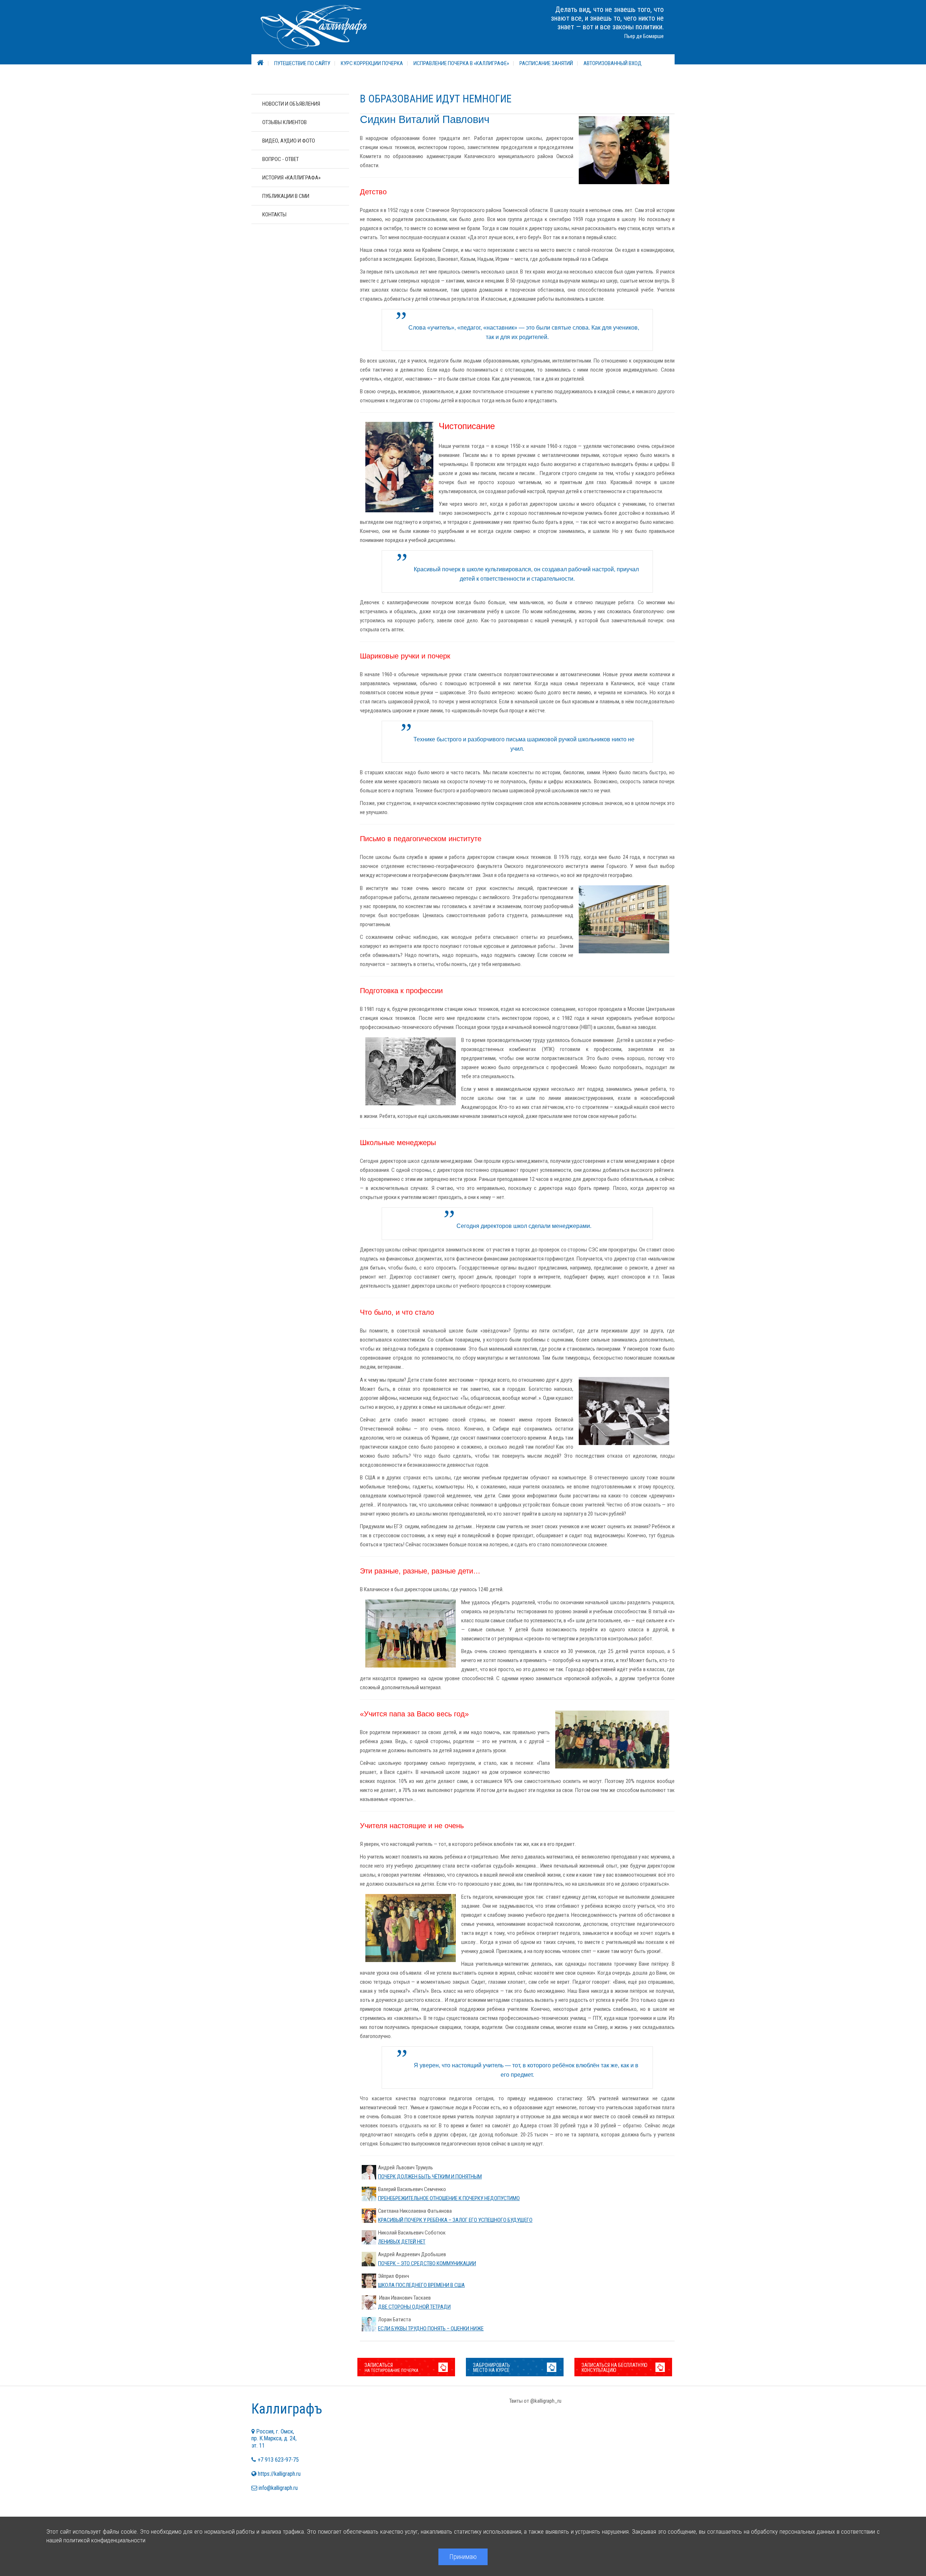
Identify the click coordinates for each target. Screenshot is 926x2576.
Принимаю (463, 2557)
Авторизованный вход (613, 63)
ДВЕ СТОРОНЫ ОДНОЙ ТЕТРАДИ (414, 2307)
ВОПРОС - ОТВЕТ (281, 159)
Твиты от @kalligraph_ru (535, 2401)
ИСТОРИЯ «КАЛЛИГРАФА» (291, 178)
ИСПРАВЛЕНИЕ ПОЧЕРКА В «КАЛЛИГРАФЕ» (461, 63)
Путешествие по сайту (302, 63)
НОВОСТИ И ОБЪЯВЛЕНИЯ (291, 104)
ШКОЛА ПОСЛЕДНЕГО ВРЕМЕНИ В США (421, 2285)
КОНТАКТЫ (274, 215)
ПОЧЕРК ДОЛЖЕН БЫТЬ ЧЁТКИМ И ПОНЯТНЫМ (430, 2177)
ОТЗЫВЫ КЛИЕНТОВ (284, 122)
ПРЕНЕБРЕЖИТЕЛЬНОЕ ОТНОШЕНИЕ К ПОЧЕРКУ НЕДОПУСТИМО (449, 2198)
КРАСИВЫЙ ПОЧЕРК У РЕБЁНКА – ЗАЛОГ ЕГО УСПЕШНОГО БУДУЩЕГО (455, 2220)
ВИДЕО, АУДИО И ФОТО (289, 141)
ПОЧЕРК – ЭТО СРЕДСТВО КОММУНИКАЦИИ (427, 2263)
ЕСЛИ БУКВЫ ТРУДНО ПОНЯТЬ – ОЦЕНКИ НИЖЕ (431, 2329)
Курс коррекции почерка (372, 63)
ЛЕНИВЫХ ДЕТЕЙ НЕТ (402, 2242)
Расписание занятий (546, 63)
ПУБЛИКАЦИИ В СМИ (286, 196)
